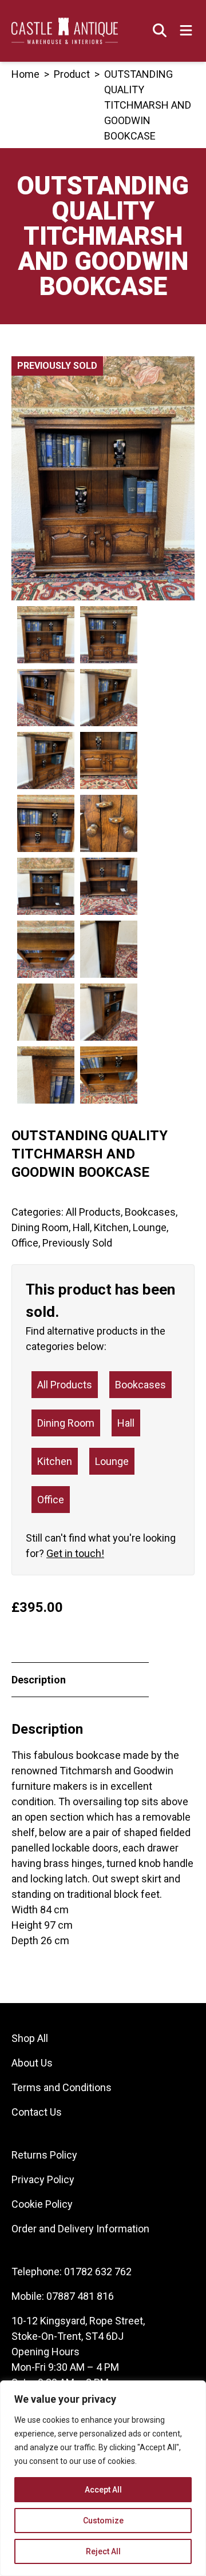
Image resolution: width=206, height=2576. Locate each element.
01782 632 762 (98, 2272)
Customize (103, 2521)
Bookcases (150, 1212)
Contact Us (37, 2112)
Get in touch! (75, 1553)
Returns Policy (44, 2155)
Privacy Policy (43, 2179)
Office (25, 1243)
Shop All (30, 2038)
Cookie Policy (42, 2204)
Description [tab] (39, 1680)
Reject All (103, 2551)
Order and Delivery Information (80, 2229)
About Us (32, 2063)
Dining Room (40, 1227)
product (72, 74)
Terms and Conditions (62, 2087)
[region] (103, 2478)
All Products (93, 1212)
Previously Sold (77, 1243)
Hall (81, 1227)
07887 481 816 (80, 2296)
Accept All (103, 2490)
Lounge (150, 1227)
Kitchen (111, 1227)
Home (25, 74)
